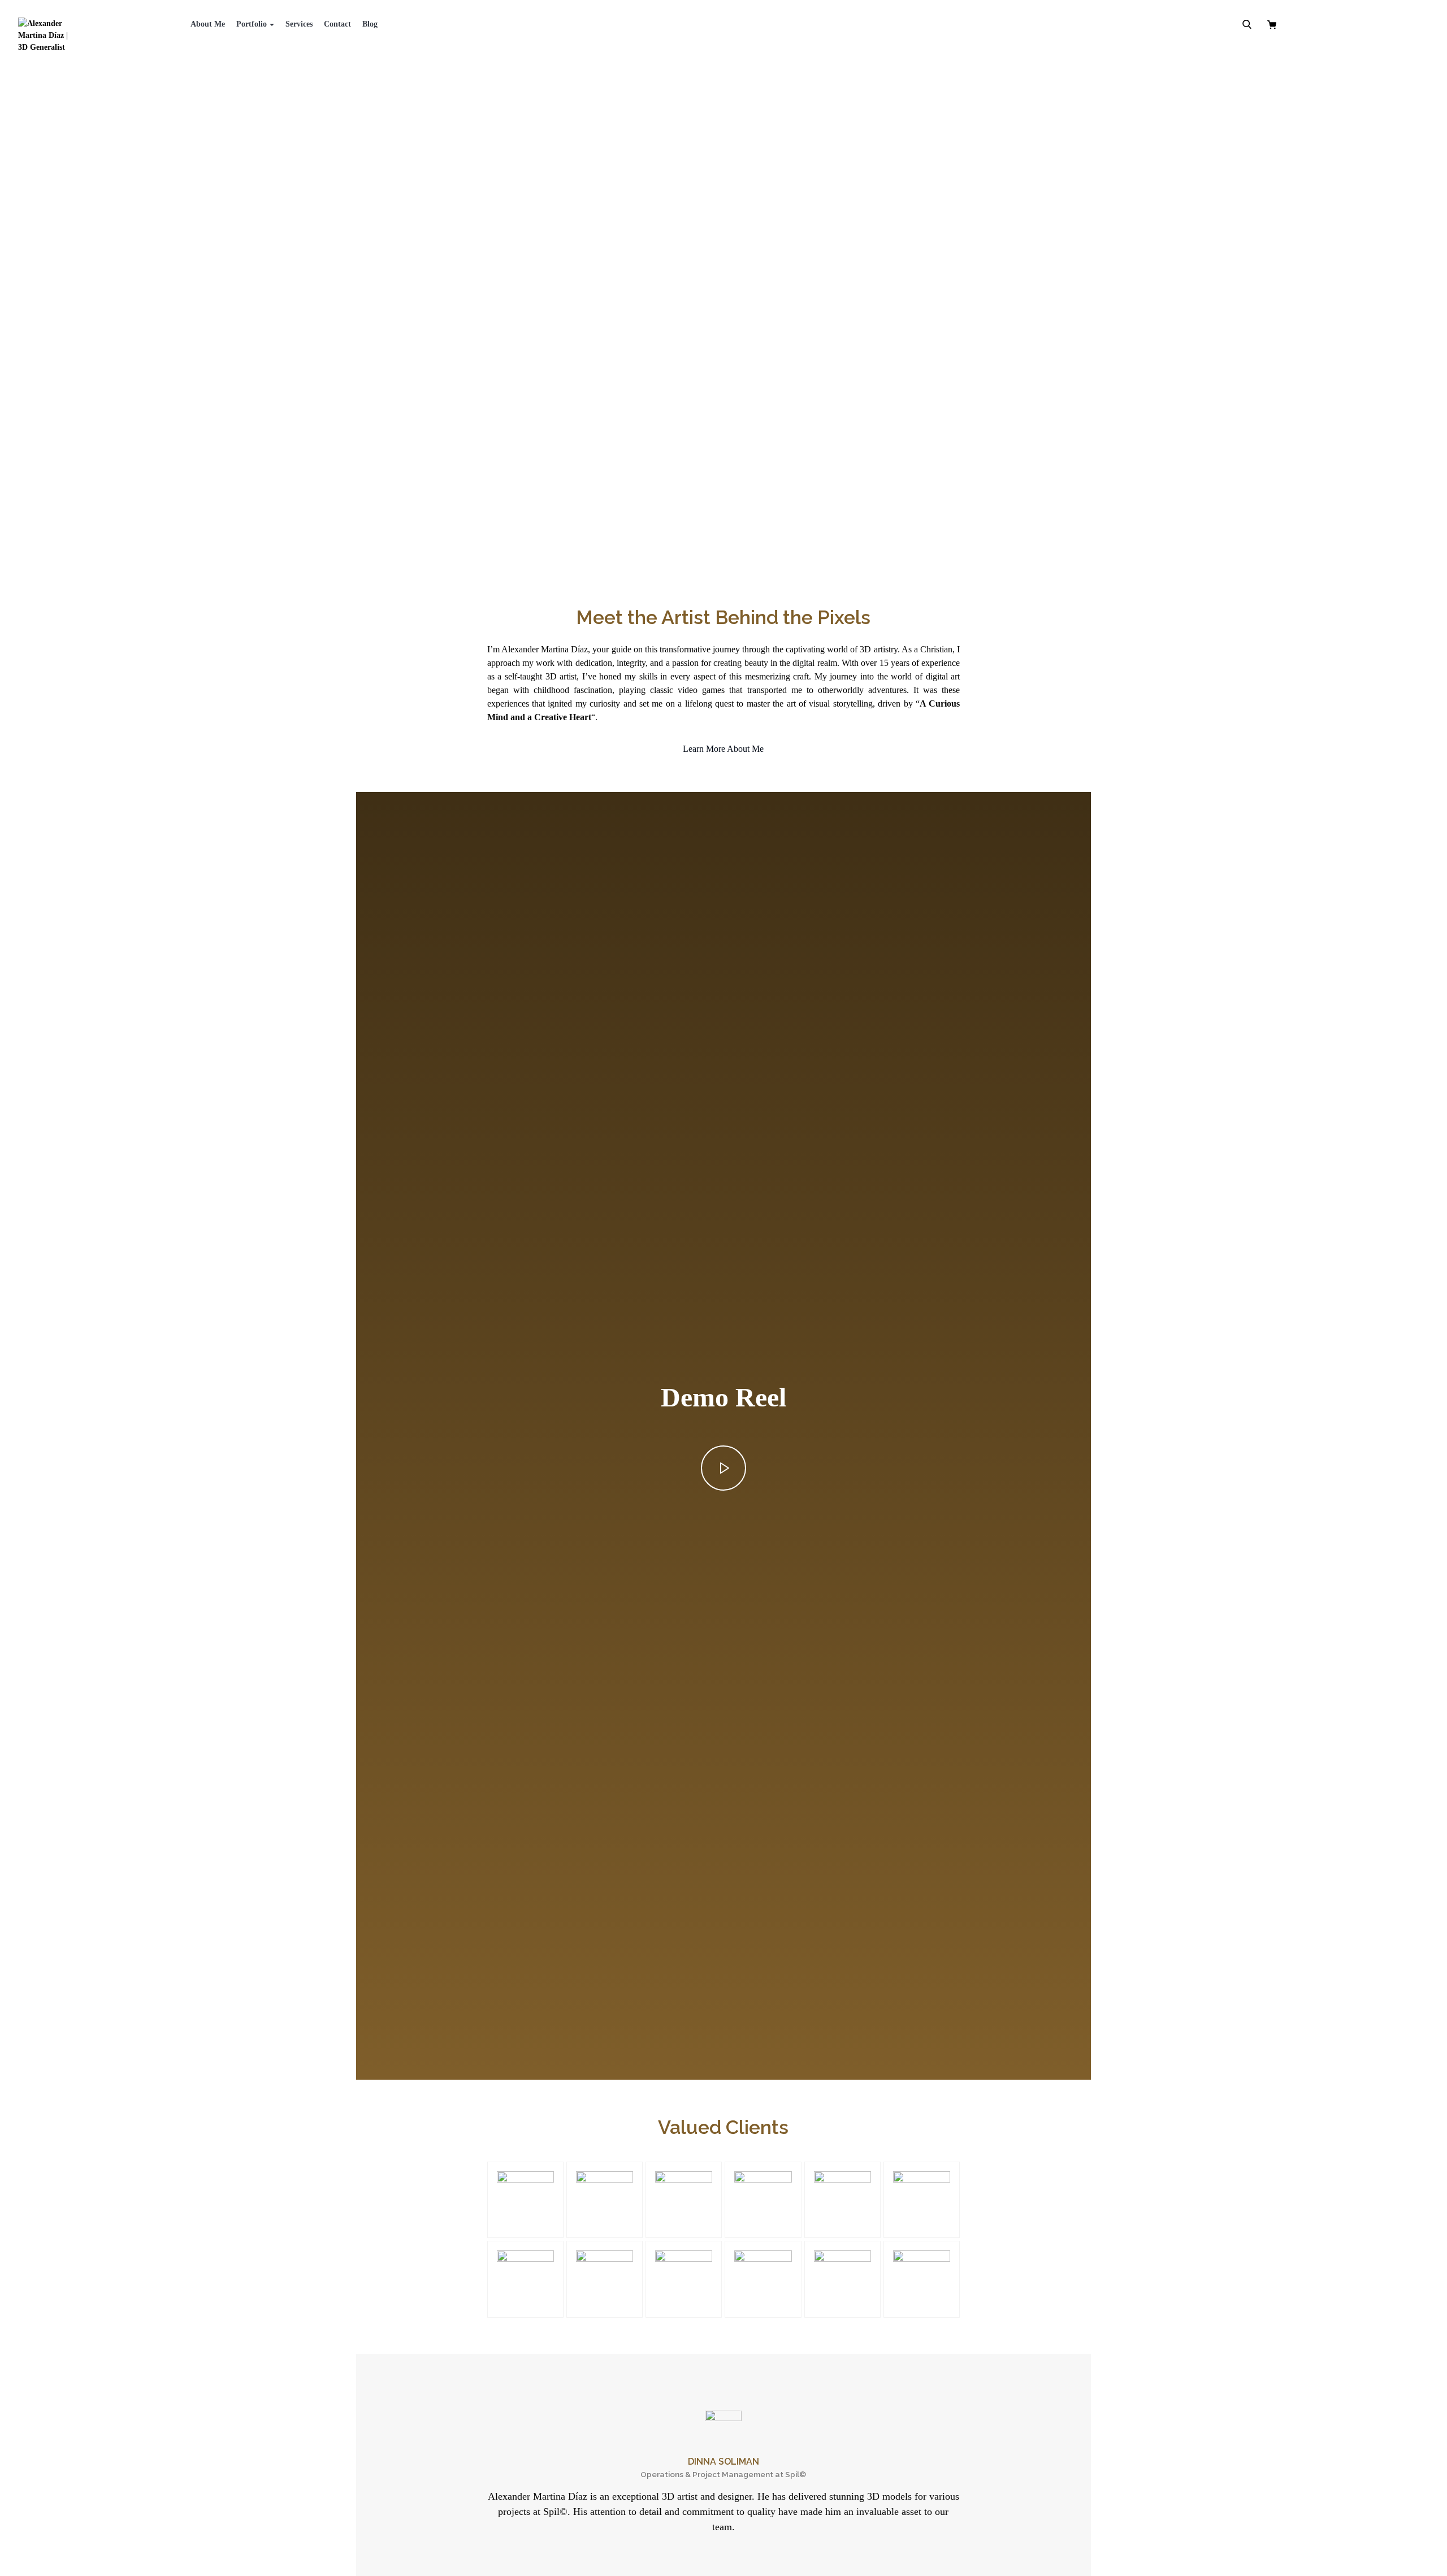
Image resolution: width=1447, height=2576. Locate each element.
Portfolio (252, 24)
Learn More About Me (723, 749)
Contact (337, 24)
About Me (208, 24)
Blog (370, 24)
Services (299, 24)
